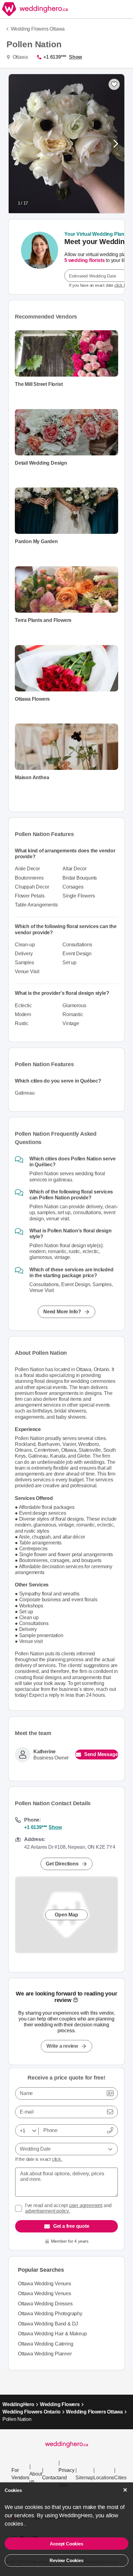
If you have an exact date (100, 285)
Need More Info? (62, 1312)
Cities (120, 2478)
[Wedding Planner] (40, 257)
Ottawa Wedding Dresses (45, 2304)
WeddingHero (18, 2404)
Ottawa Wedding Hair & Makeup (52, 2334)
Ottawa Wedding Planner (45, 2354)
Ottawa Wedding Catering (45, 2344)
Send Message (101, 1754)
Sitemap (84, 2478)
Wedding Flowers (60, 2404)
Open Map (66, 1915)
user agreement (86, 2205)
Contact (50, 2478)
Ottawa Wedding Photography (50, 2314)
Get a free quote (71, 2226)
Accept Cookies (66, 2544)
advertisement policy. (47, 2211)
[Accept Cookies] (125, 2490)
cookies (15, 2524)
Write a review (62, 2046)
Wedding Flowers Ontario (31, 2412)
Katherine (45, 1752)
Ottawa (19, 57)
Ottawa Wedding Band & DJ (48, 2324)
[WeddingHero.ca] (35, 9)
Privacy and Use (66, 2478)
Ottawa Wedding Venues (45, 2284)
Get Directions (62, 1864)
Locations (104, 2478)
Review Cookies (66, 2560)
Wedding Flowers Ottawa (38, 29)
